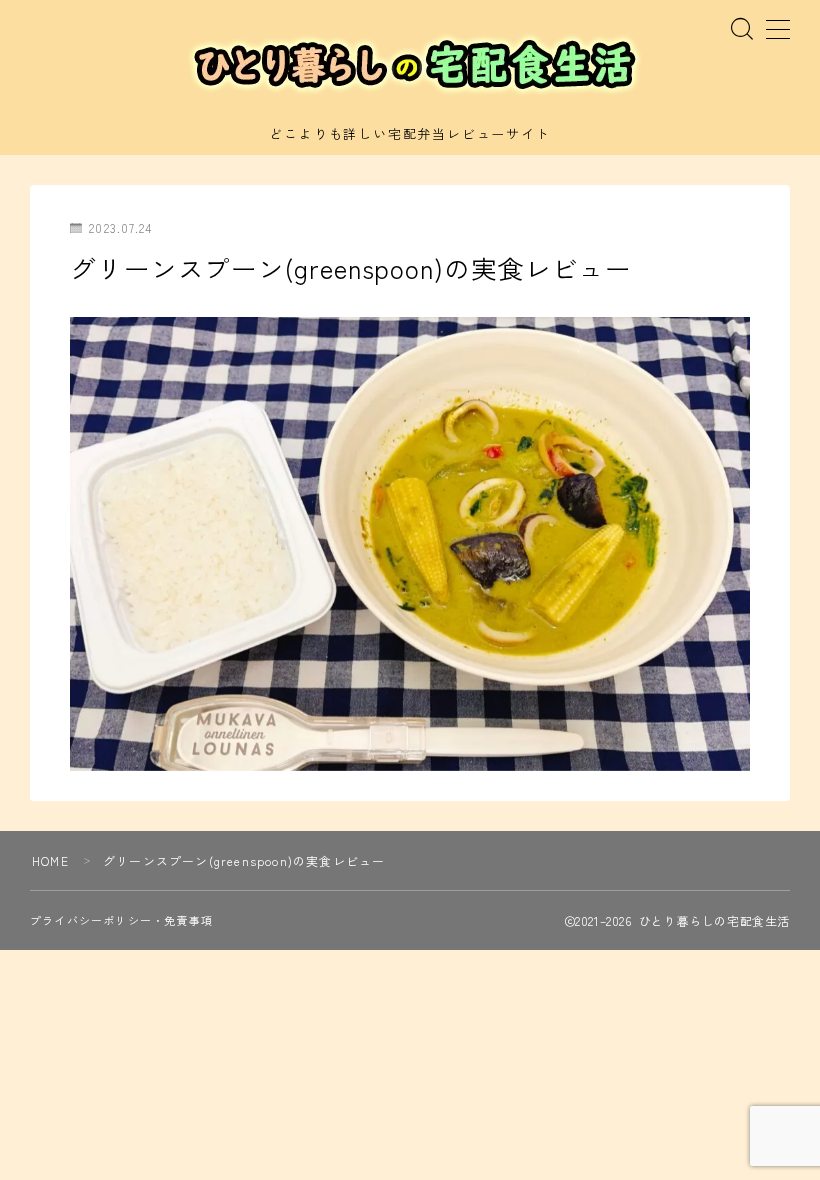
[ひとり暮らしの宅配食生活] (410, 66)
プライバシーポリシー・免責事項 (121, 920)
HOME (50, 860)
